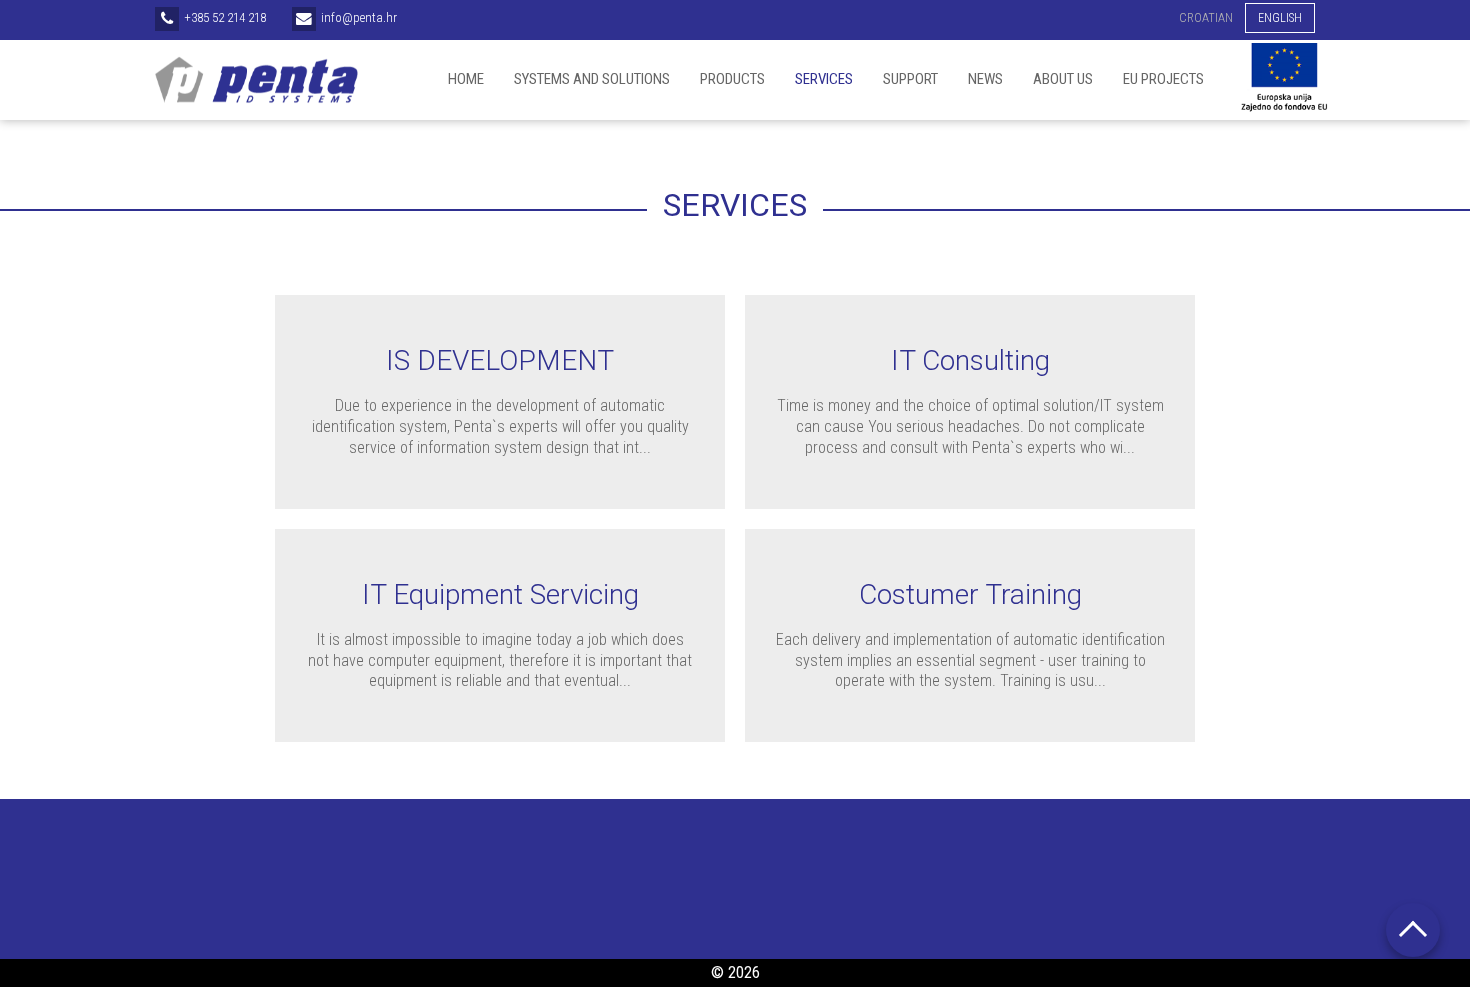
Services (824, 79)
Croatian (1206, 18)
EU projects (1163, 79)
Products (732, 79)
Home (466, 79)
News (985, 79)
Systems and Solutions (592, 79)
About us (1063, 79)
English (1280, 18)
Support (910, 79)
